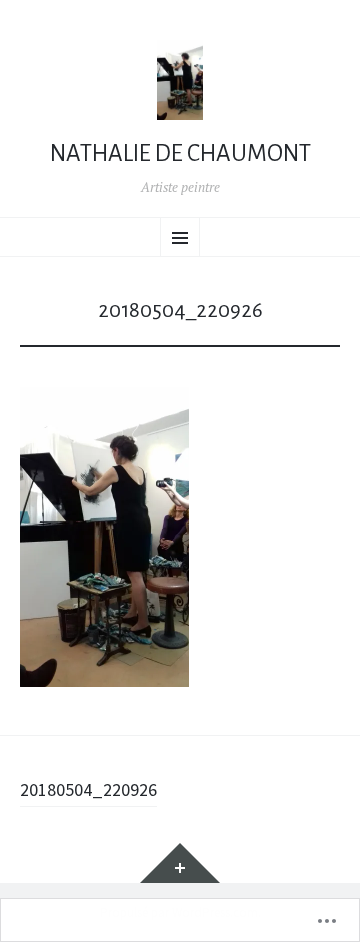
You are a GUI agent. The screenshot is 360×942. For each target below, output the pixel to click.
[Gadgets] (180, 863)
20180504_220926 (88, 789)
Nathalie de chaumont (180, 153)
